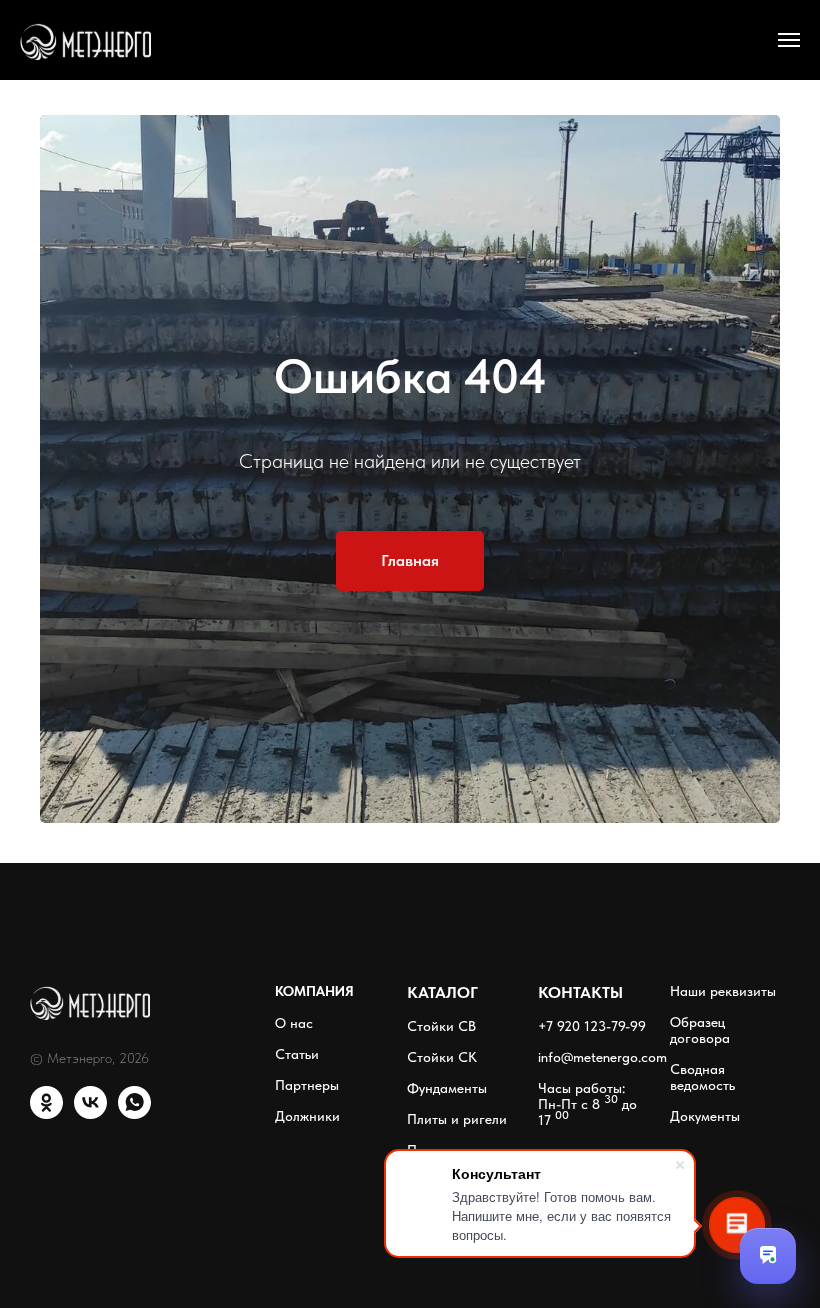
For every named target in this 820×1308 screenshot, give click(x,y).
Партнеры (307, 1162)
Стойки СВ (441, 1103)
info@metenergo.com (602, 1134)
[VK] (90, 1189)
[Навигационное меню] (789, 40)
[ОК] (46, 1189)
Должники (307, 1193)
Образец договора (700, 1107)
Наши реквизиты (723, 1068)
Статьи (297, 1131)
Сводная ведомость (702, 1154)
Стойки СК (442, 1134)
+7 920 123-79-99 (592, 1103)
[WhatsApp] (134, 1189)
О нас (294, 1100)
